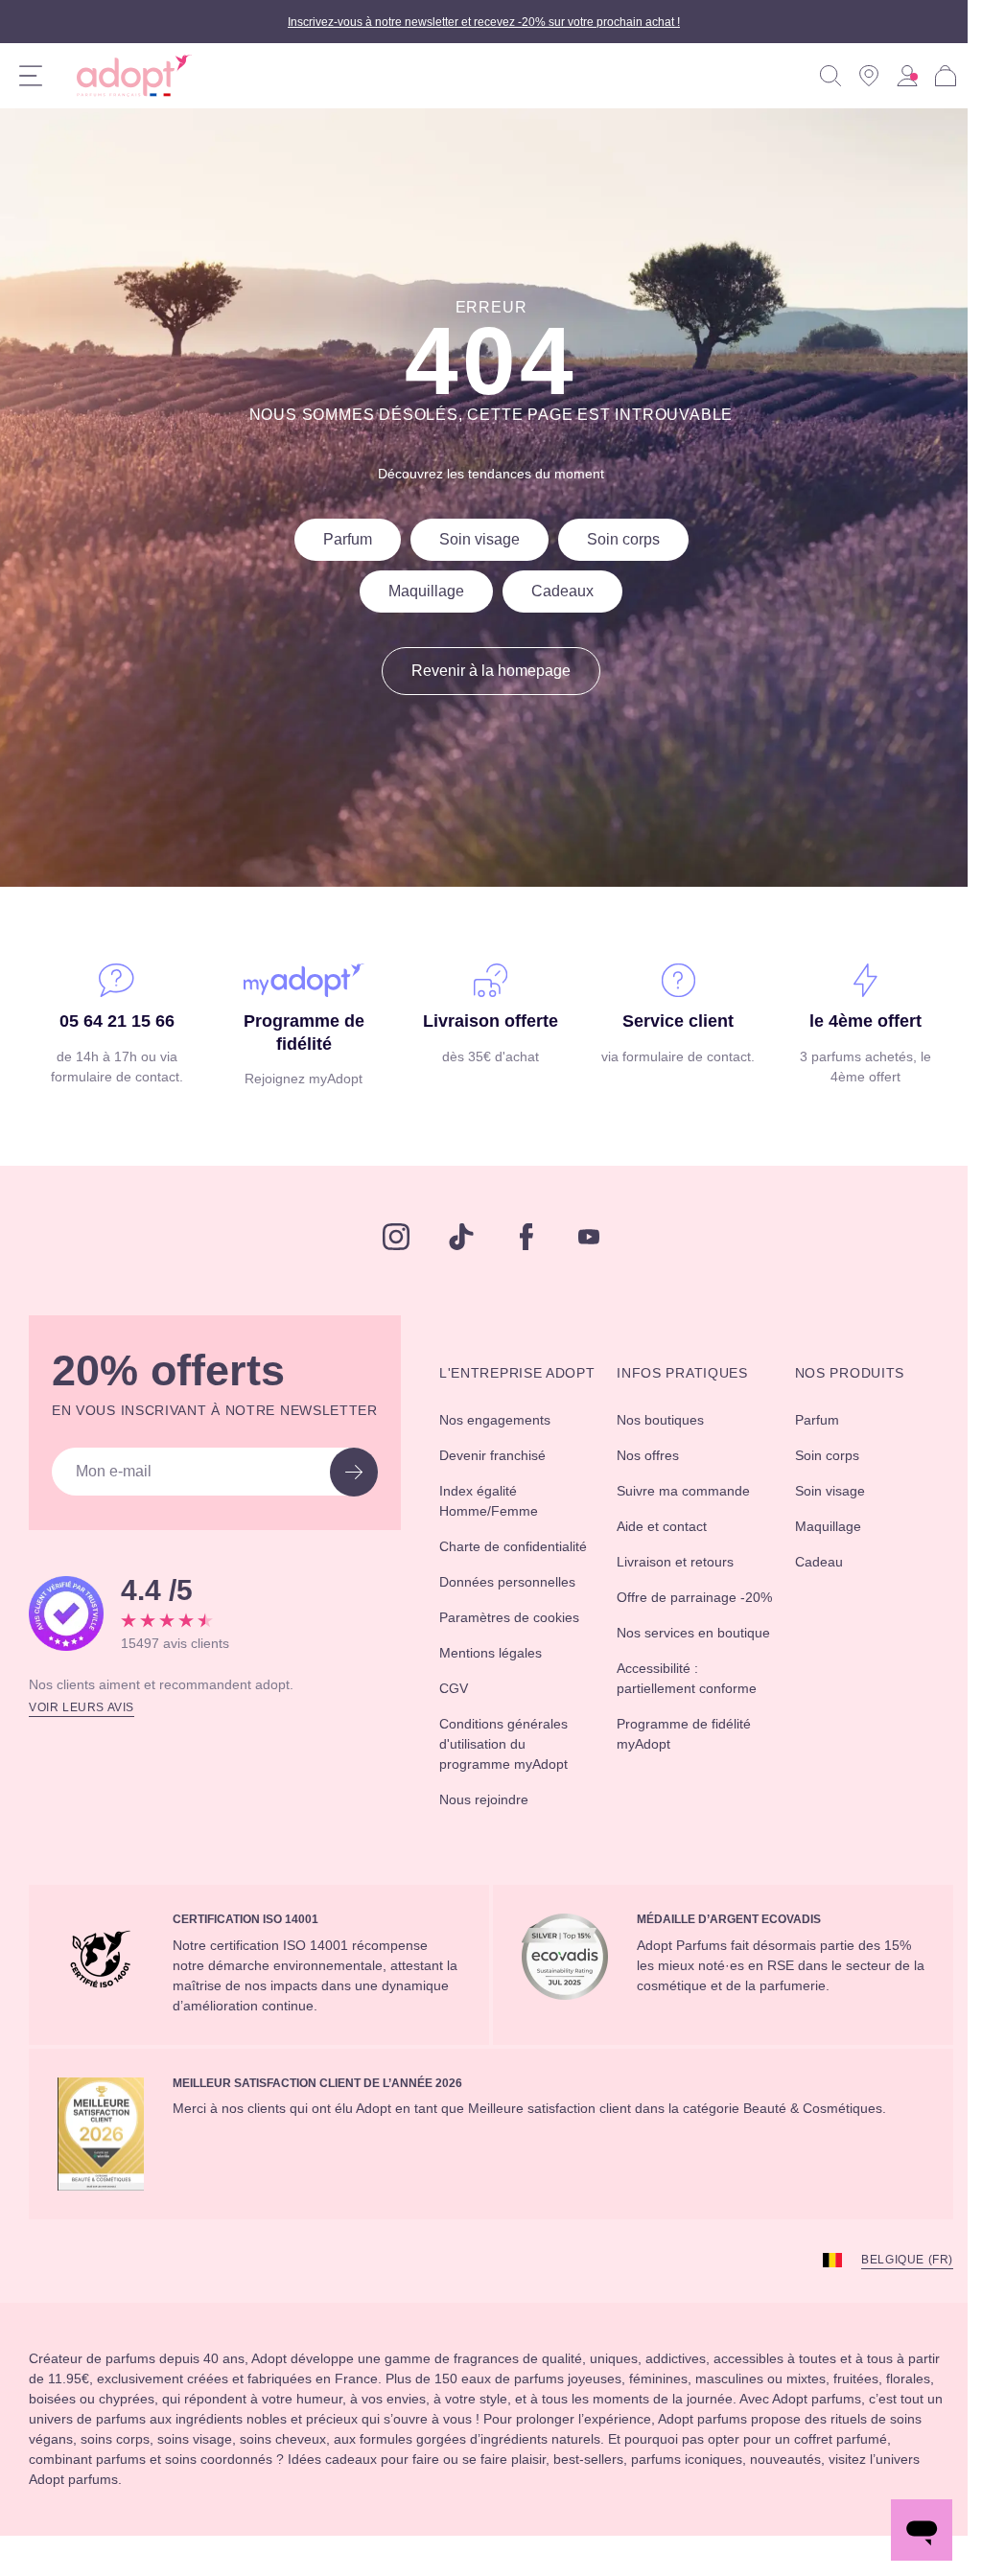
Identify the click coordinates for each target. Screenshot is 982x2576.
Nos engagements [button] (512, 1440)
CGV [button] (465, 1749)
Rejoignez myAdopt (299, 1079)
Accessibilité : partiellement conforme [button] (665, 1729)
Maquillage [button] (825, 1526)
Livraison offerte (484, 1021)
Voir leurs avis (84, 1706)
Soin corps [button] (824, 1455)
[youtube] (582, 1237)
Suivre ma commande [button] (694, 1491)
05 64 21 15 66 (116, 1021)
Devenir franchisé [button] (509, 1475)
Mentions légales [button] (506, 1713)
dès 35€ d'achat (483, 1056)
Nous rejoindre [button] (499, 1860)
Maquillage (415, 592)
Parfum (333, 540)
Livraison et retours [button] (685, 1562)
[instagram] (389, 1237)
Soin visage (474, 540)
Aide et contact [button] (671, 1526)
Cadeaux (561, 592)
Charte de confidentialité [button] (499, 1577)
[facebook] (520, 1237)
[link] (907, 76)
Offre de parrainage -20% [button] (686, 1607)
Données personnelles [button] (524, 1622)
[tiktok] (455, 1237)
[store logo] (127, 76)
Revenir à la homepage (484, 671)
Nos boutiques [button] (668, 1420)
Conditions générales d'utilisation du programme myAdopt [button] (525, 1804)
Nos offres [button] (654, 1455)
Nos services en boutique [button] (671, 1663)
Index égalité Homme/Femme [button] (506, 1521)
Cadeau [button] (813, 1562)
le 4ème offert (852, 1021)
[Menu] (31, 76)
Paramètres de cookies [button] (499, 1668)
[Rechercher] (830, 76)
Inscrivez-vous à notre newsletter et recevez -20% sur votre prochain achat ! (484, 22)
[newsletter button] (364, 1472)
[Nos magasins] (869, 76)
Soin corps (625, 540)
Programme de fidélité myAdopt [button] (677, 1794)
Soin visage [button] (827, 1491)
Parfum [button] (814, 1420)
